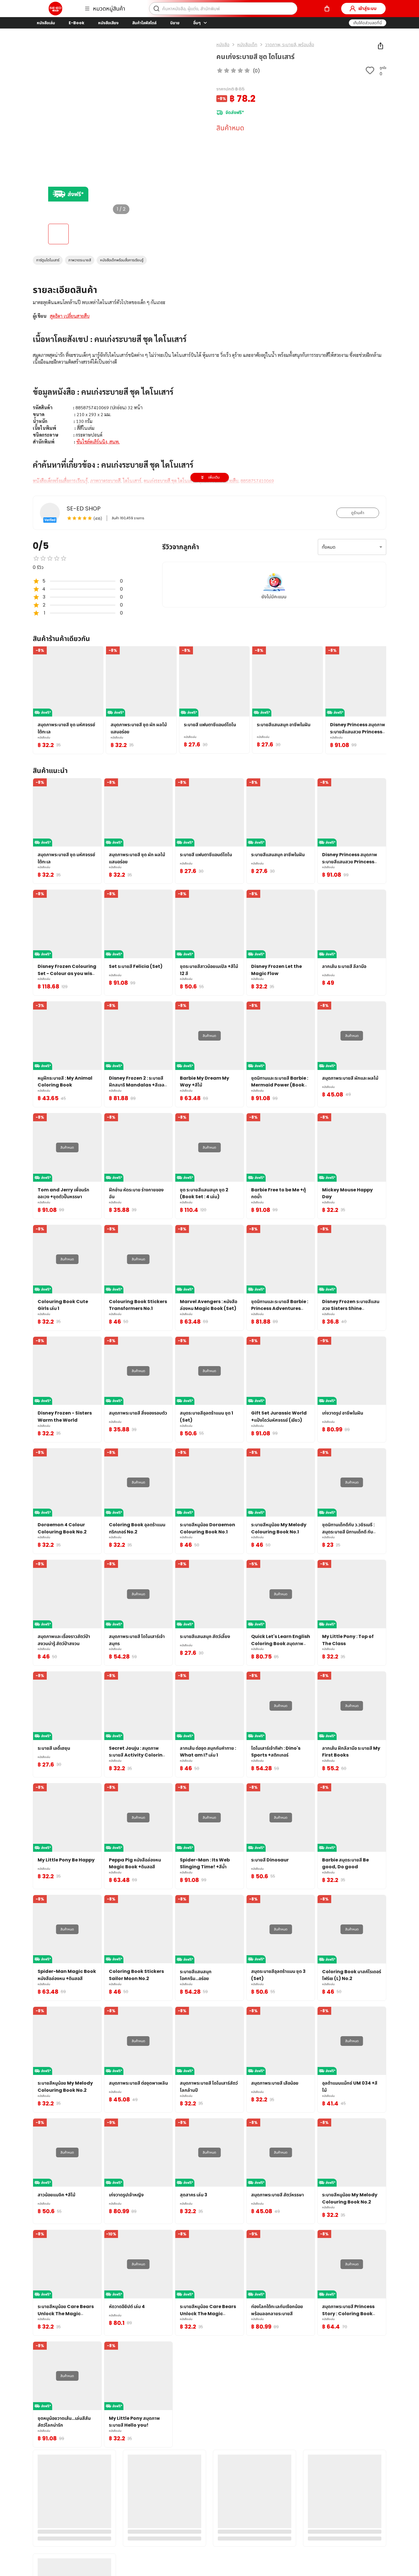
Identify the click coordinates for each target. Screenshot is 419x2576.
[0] (327, 9)
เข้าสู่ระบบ (367, 8)
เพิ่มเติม (214, 477)
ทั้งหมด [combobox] (329, 547)
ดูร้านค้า (358, 513)
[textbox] (209, 398)
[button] (368, 23)
